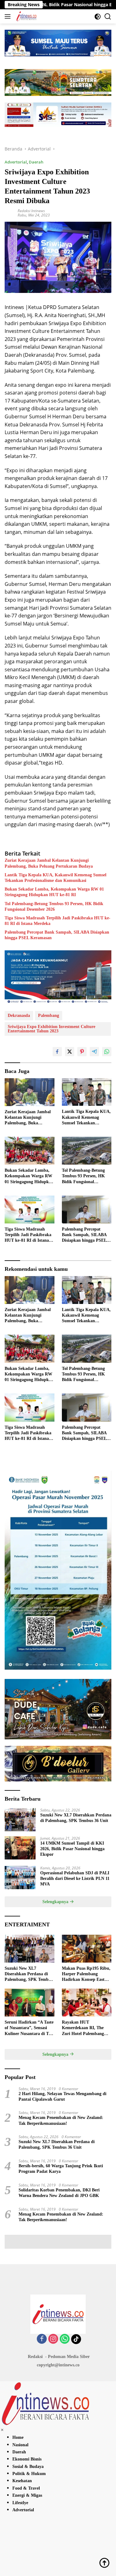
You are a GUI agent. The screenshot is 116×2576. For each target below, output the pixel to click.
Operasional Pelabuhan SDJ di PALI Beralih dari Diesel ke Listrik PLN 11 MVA (75, 1879)
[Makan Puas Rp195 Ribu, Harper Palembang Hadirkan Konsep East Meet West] (87, 1949)
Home (18, 2437)
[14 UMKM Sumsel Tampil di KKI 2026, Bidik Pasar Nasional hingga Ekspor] (20, 1848)
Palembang (49, 1016)
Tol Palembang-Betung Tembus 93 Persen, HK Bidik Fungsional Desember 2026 (54, 907)
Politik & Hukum (29, 2474)
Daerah (36, 162)
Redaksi (35, 2357)
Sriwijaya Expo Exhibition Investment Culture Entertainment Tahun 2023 (52, 1029)
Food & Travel (26, 2488)
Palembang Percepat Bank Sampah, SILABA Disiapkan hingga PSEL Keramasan (57, 935)
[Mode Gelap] (98, 17)
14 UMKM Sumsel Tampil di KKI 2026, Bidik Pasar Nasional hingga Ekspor (72, 1849)
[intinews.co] (26, 16)
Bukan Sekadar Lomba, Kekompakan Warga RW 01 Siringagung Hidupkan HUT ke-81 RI (54, 892)
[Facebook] (42, 2339)
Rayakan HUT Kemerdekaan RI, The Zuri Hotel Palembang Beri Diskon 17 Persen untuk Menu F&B (83, 2028)
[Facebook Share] (57, 1052)
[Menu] (9, 16)
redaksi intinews (31, 211)
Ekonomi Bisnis (27, 2459)
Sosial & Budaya (28, 2467)
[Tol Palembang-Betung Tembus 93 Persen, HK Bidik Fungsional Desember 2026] (87, 1151)
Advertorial (16, 162)
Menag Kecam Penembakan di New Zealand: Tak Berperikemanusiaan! (61, 2120)
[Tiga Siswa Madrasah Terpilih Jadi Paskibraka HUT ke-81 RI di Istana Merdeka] (30, 1210)
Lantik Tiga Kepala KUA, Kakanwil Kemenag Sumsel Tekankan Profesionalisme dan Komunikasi (56, 878)
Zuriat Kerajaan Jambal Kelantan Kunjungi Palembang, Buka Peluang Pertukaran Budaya (49, 863)
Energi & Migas (27, 2495)
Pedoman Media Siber (69, 2357)
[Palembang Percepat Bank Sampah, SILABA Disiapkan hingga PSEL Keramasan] (87, 1210)
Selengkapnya (56, 1902)
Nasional (20, 2445)
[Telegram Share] (94, 1052)
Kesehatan (22, 2481)
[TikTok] (76, 2339)
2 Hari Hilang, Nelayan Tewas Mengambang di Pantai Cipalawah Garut (62, 2097)
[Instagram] (53, 2339)
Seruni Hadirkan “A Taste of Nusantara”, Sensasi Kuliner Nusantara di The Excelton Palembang (29, 2028)
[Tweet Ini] (70, 1052)
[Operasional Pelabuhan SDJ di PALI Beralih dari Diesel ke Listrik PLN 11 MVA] (20, 1878)
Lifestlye (20, 2503)
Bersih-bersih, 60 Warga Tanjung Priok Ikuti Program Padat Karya (61, 2169)
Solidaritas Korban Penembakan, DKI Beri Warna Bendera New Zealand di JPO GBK (59, 2193)
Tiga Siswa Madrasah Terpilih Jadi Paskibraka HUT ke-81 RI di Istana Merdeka (58, 921)
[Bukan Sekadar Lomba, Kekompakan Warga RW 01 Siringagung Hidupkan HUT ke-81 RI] (30, 1151)
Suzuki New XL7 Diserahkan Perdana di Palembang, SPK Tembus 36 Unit (76, 1818)
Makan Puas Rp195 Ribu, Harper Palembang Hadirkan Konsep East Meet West (86, 1974)
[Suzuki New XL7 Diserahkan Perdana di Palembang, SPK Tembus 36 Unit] (20, 1820)
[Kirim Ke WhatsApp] (107, 1052)
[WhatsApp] (65, 2339)
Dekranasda (19, 1016)
